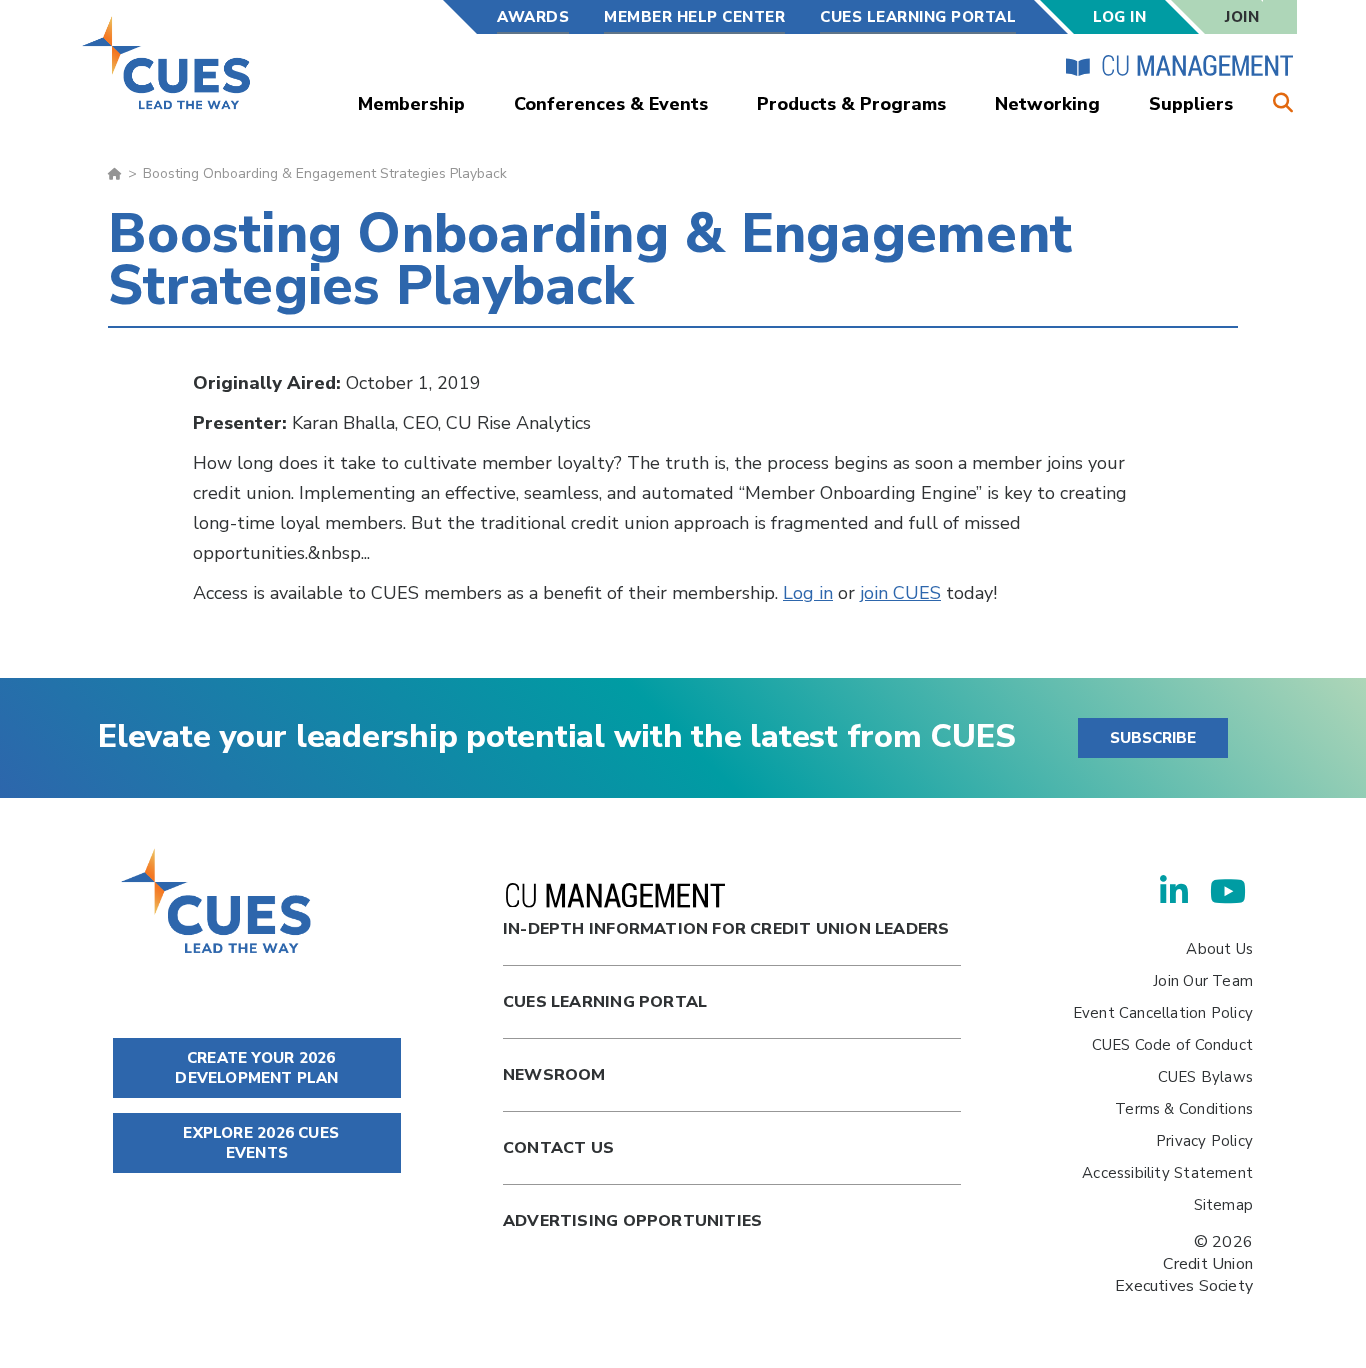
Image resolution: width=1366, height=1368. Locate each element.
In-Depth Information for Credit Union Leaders (726, 929)
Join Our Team (1203, 981)
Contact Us (558, 1148)
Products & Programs (851, 104)
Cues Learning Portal (605, 1002)
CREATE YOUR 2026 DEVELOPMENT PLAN (256, 1068)
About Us (1219, 949)
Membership (411, 104)
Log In (1119, 17)
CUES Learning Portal (918, 17)
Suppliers (1191, 104)
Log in (808, 593)
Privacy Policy (1204, 1141)
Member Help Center (694, 17)
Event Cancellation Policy (1163, 1013)
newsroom (554, 1075)
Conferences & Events (611, 104)
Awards (533, 17)
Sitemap (1223, 1205)
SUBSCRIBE (1153, 738)
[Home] (167, 62)
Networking (1047, 104)
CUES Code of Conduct (1172, 1045)
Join (1242, 17)
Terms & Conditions (1184, 1109)
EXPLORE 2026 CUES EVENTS (259, 1143)
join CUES (900, 593)
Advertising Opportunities (632, 1221)
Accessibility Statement (1167, 1173)
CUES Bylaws (1205, 1077)
